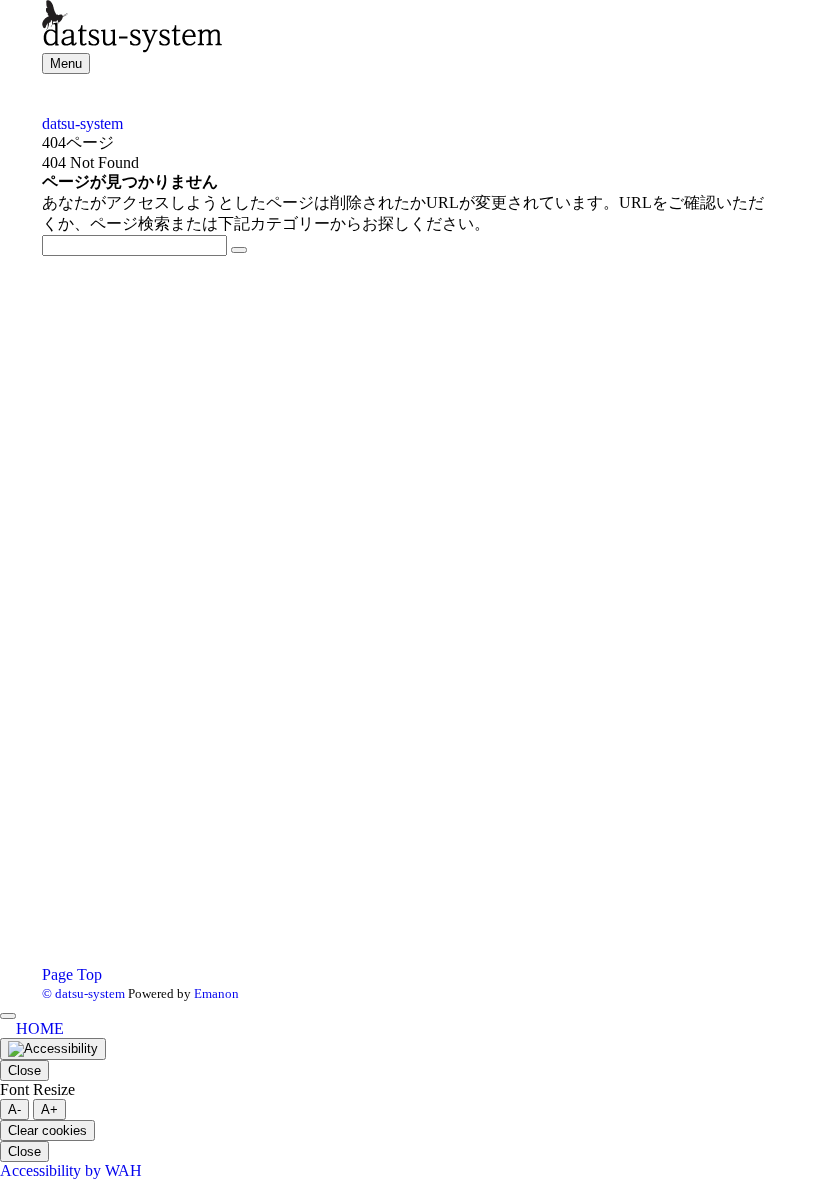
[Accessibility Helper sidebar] (53, 1049)
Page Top (72, 974)
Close (24, 1070)
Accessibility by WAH (71, 1170)
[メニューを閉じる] (8, 1016)
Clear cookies (47, 1130)
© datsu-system (83, 993)
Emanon (216, 993)
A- (14, 1109)
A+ (49, 1109)
